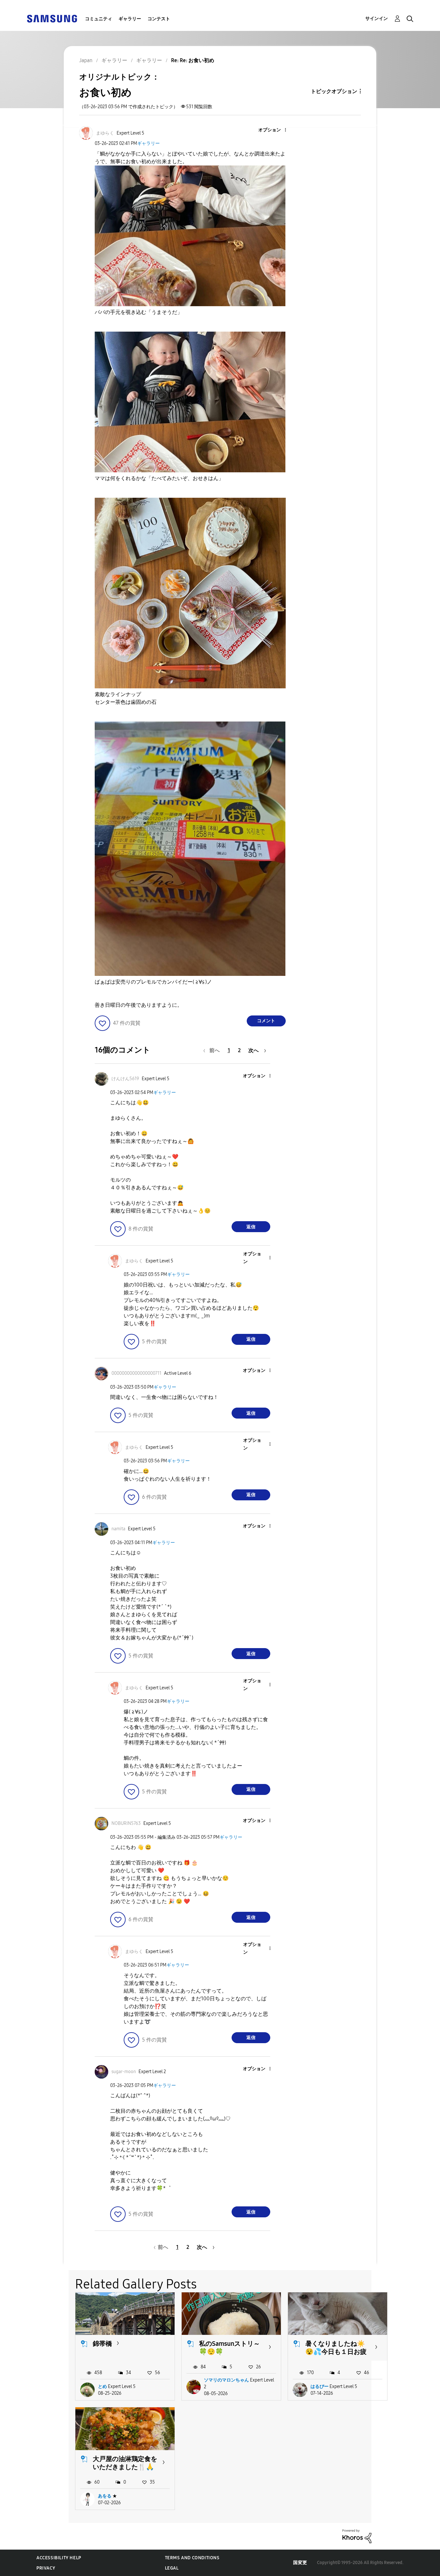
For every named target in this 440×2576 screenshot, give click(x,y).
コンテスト (159, 19)
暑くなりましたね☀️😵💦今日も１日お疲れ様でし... (336, 2352)
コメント (266, 1021)
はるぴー (320, 2387)
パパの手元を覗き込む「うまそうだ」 (139, 312)
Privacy (46, 2568)
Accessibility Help (59, 2558)
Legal (172, 2568)
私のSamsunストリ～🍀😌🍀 (230, 2348)
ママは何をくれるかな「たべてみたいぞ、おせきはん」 (159, 478)
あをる (105, 2496)
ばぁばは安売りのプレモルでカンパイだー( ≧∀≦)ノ (153, 982)
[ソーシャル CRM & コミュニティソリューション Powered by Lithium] (357, 2536)
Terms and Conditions (192, 2558)
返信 (251, 1227)
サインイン (377, 19)
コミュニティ (99, 19)
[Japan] (52, 18)
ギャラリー (130, 19)
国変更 (300, 2563)
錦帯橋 (102, 2344)
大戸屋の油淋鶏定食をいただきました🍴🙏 (125, 2463)
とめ (102, 2387)
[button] (274, 130)
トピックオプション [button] (334, 91)
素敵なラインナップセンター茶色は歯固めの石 (126, 698)
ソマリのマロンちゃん (226, 2380)
